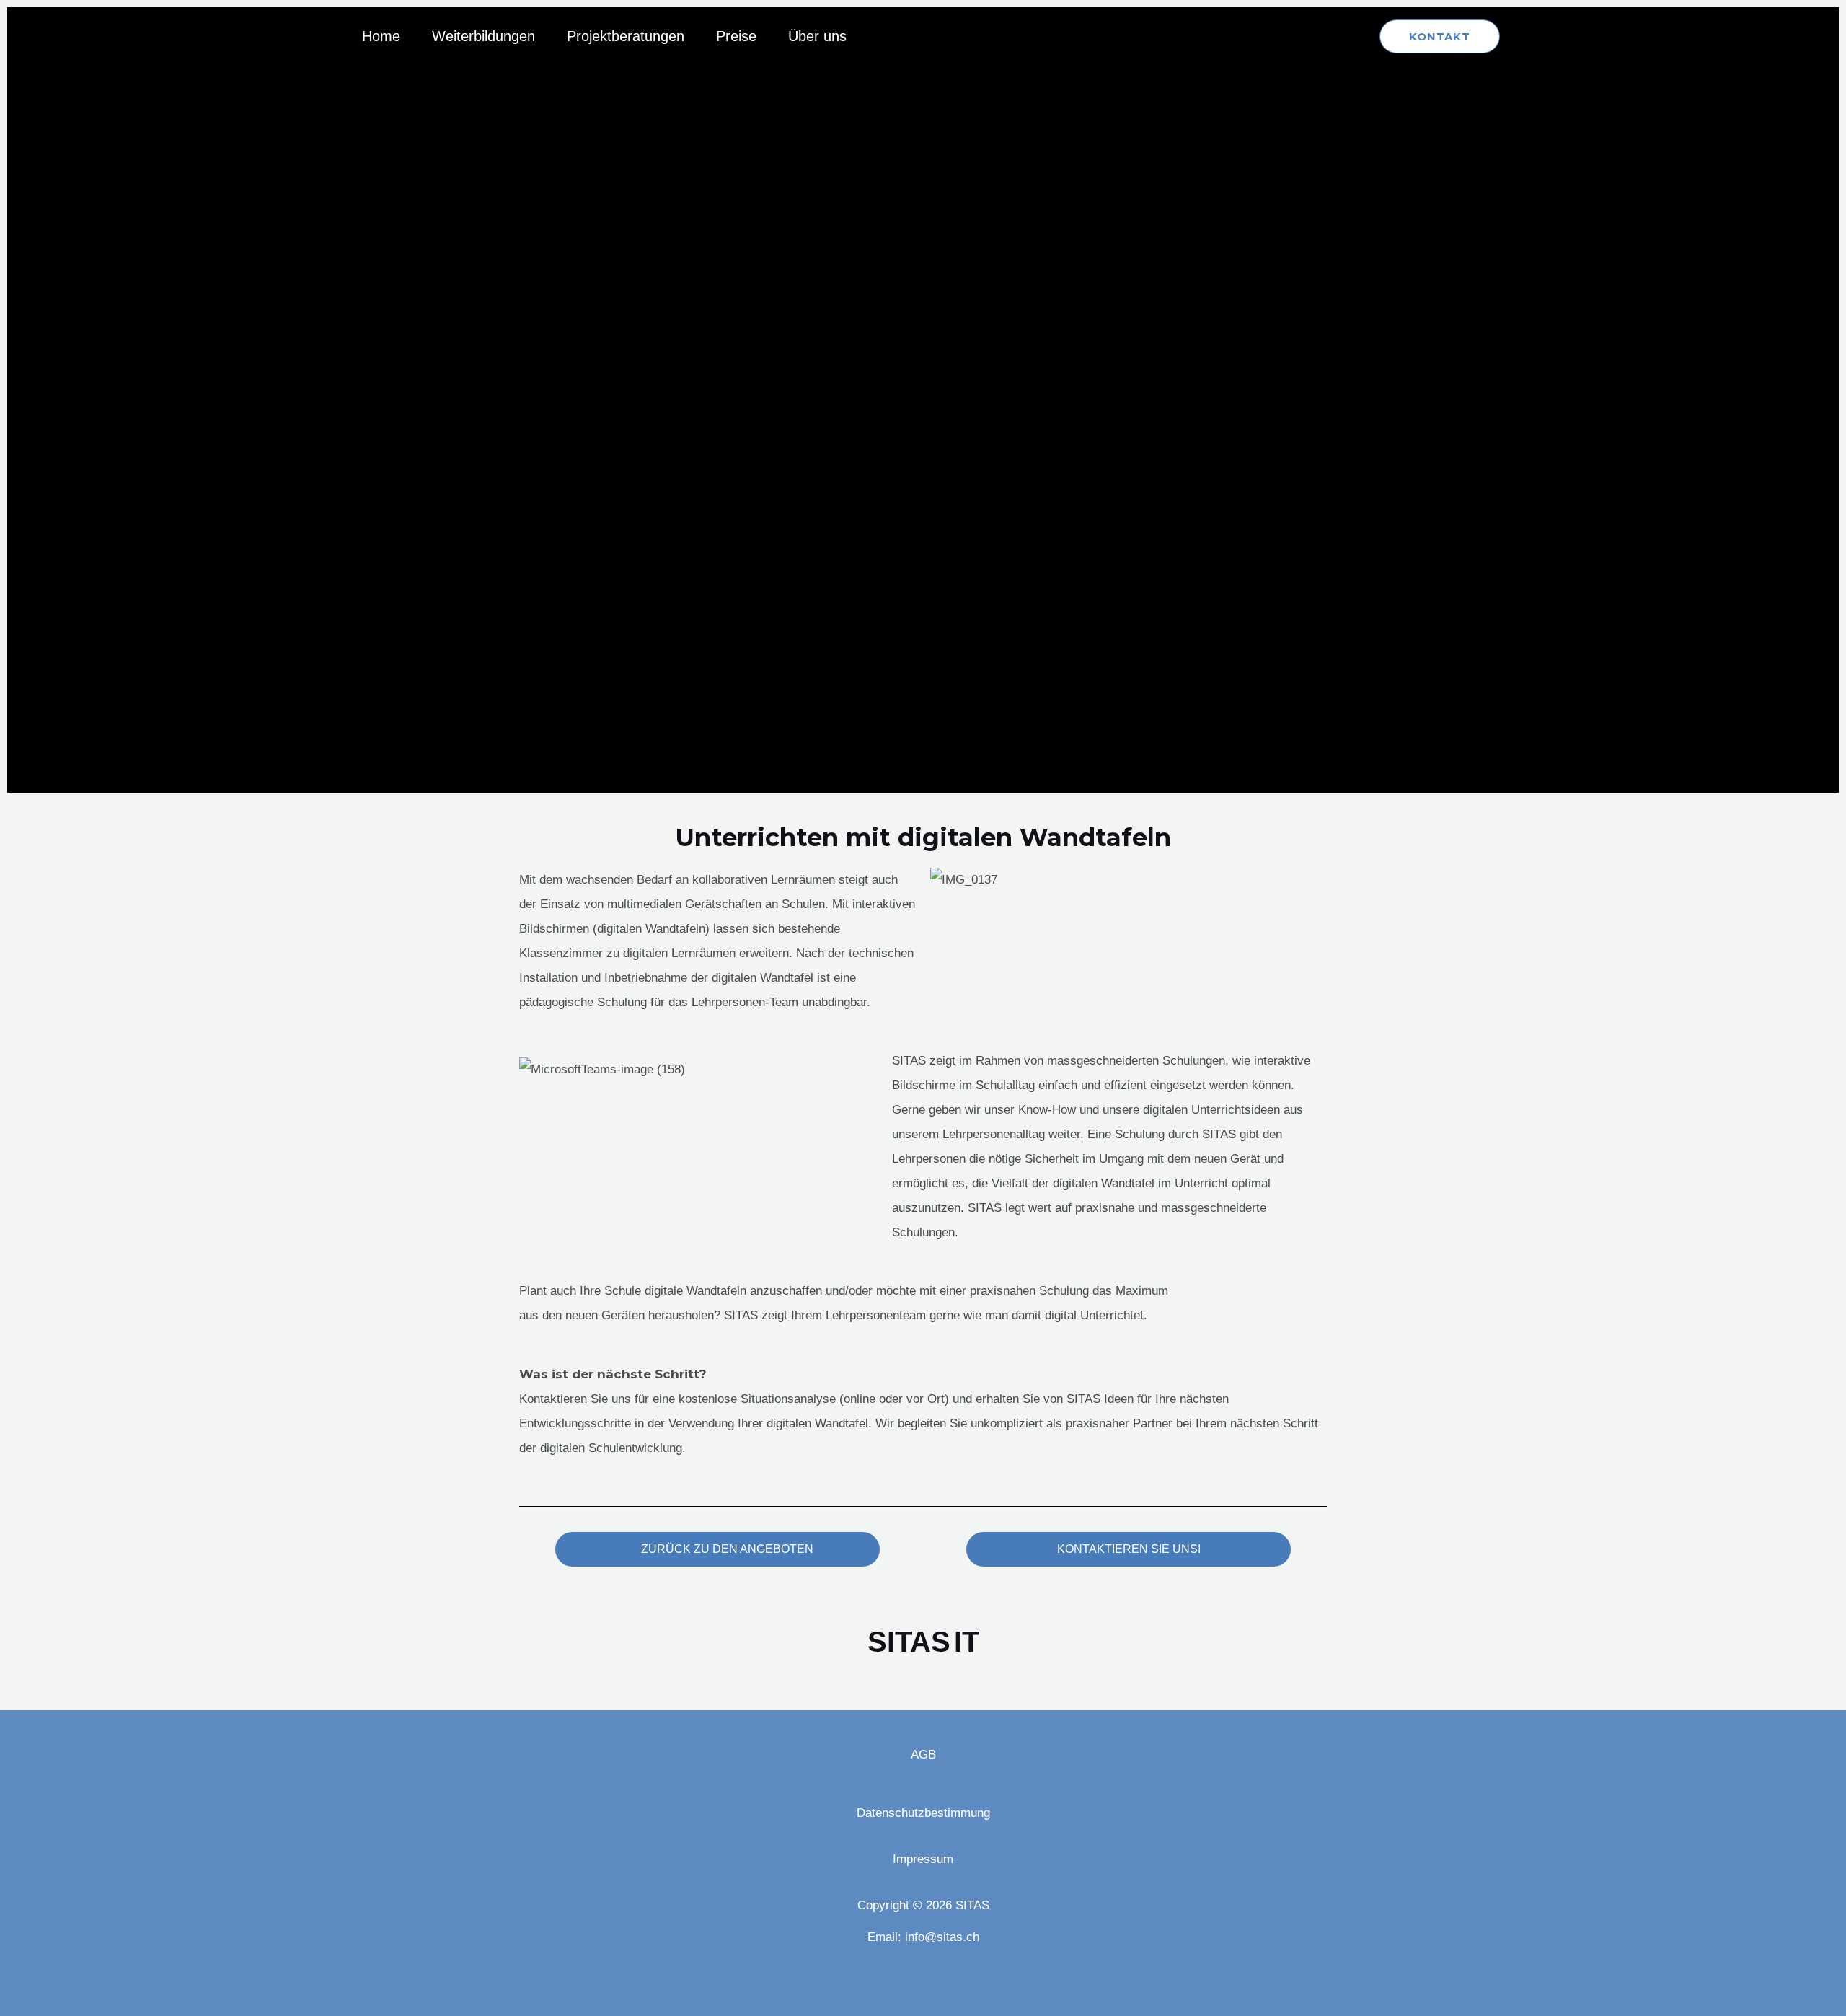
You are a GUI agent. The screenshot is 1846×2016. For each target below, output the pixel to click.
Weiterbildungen (483, 36)
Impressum (923, 1859)
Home (381, 36)
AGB (923, 1755)
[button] (1440, 36)
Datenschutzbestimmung (923, 1813)
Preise (736, 36)
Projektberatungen (626, 36)
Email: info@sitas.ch (923, 1937)
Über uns (817, 36)
